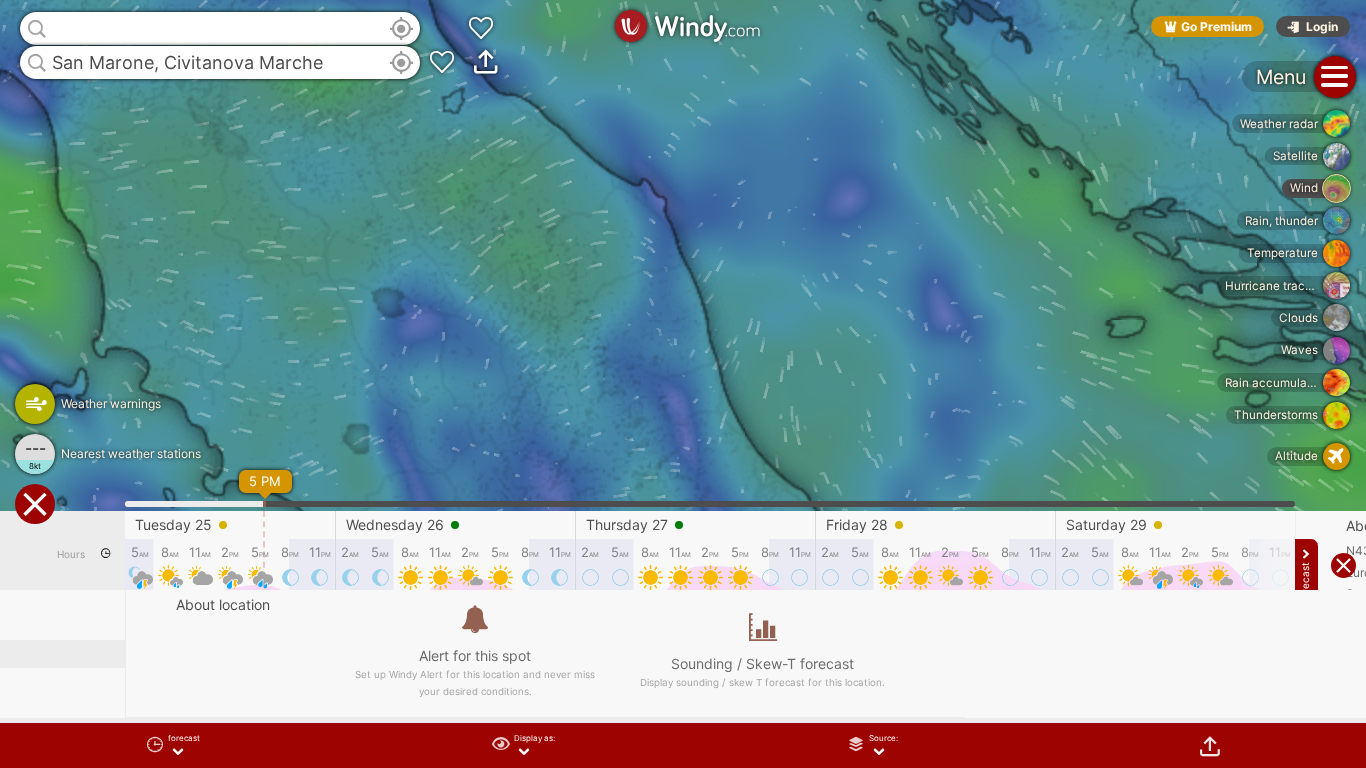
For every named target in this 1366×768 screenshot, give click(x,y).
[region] (683, 384)
